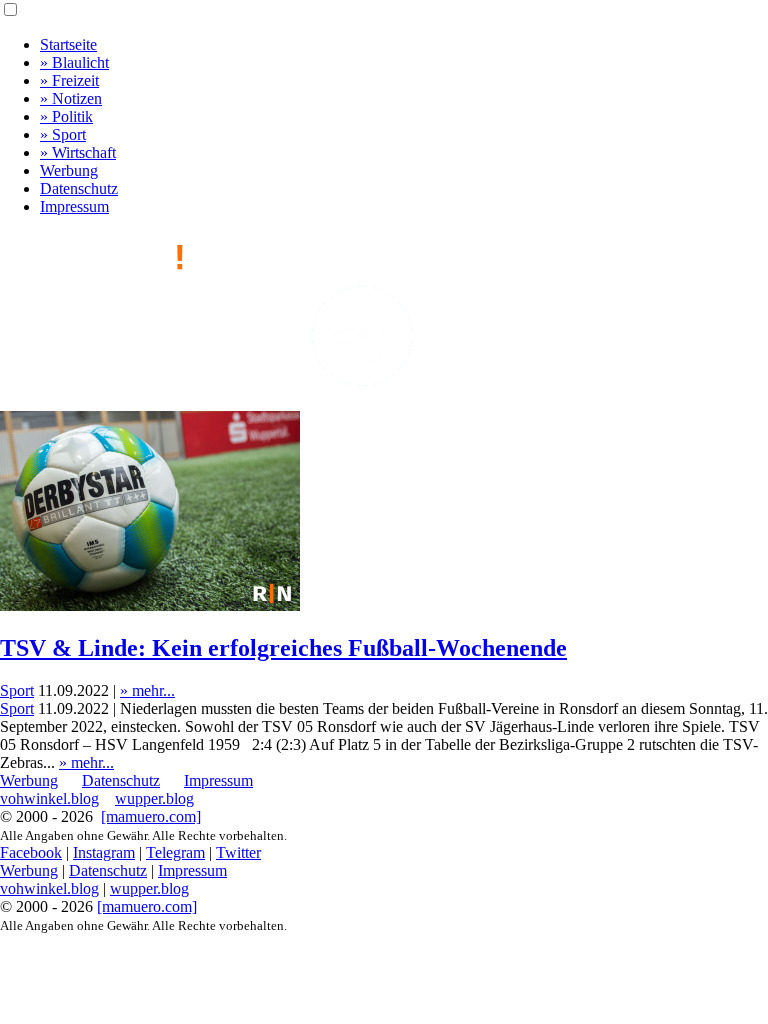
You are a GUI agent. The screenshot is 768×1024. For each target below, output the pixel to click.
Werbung (69, 170)
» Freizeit (69, 80)
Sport (17, 690)
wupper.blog (154, 798)
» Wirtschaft (78, 152)
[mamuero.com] (151, 816)
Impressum (74, 206)
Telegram (175, 852)
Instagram (104, 852)
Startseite (68, 44)
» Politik (66, 116)
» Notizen (71, 98)
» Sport (63, 134)
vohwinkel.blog (49, 798)
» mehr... (147, 690)
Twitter (238, 852)
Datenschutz (79, 188)
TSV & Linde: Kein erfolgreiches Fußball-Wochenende (283, 648)
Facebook (31, 852)
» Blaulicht (74, 62)
